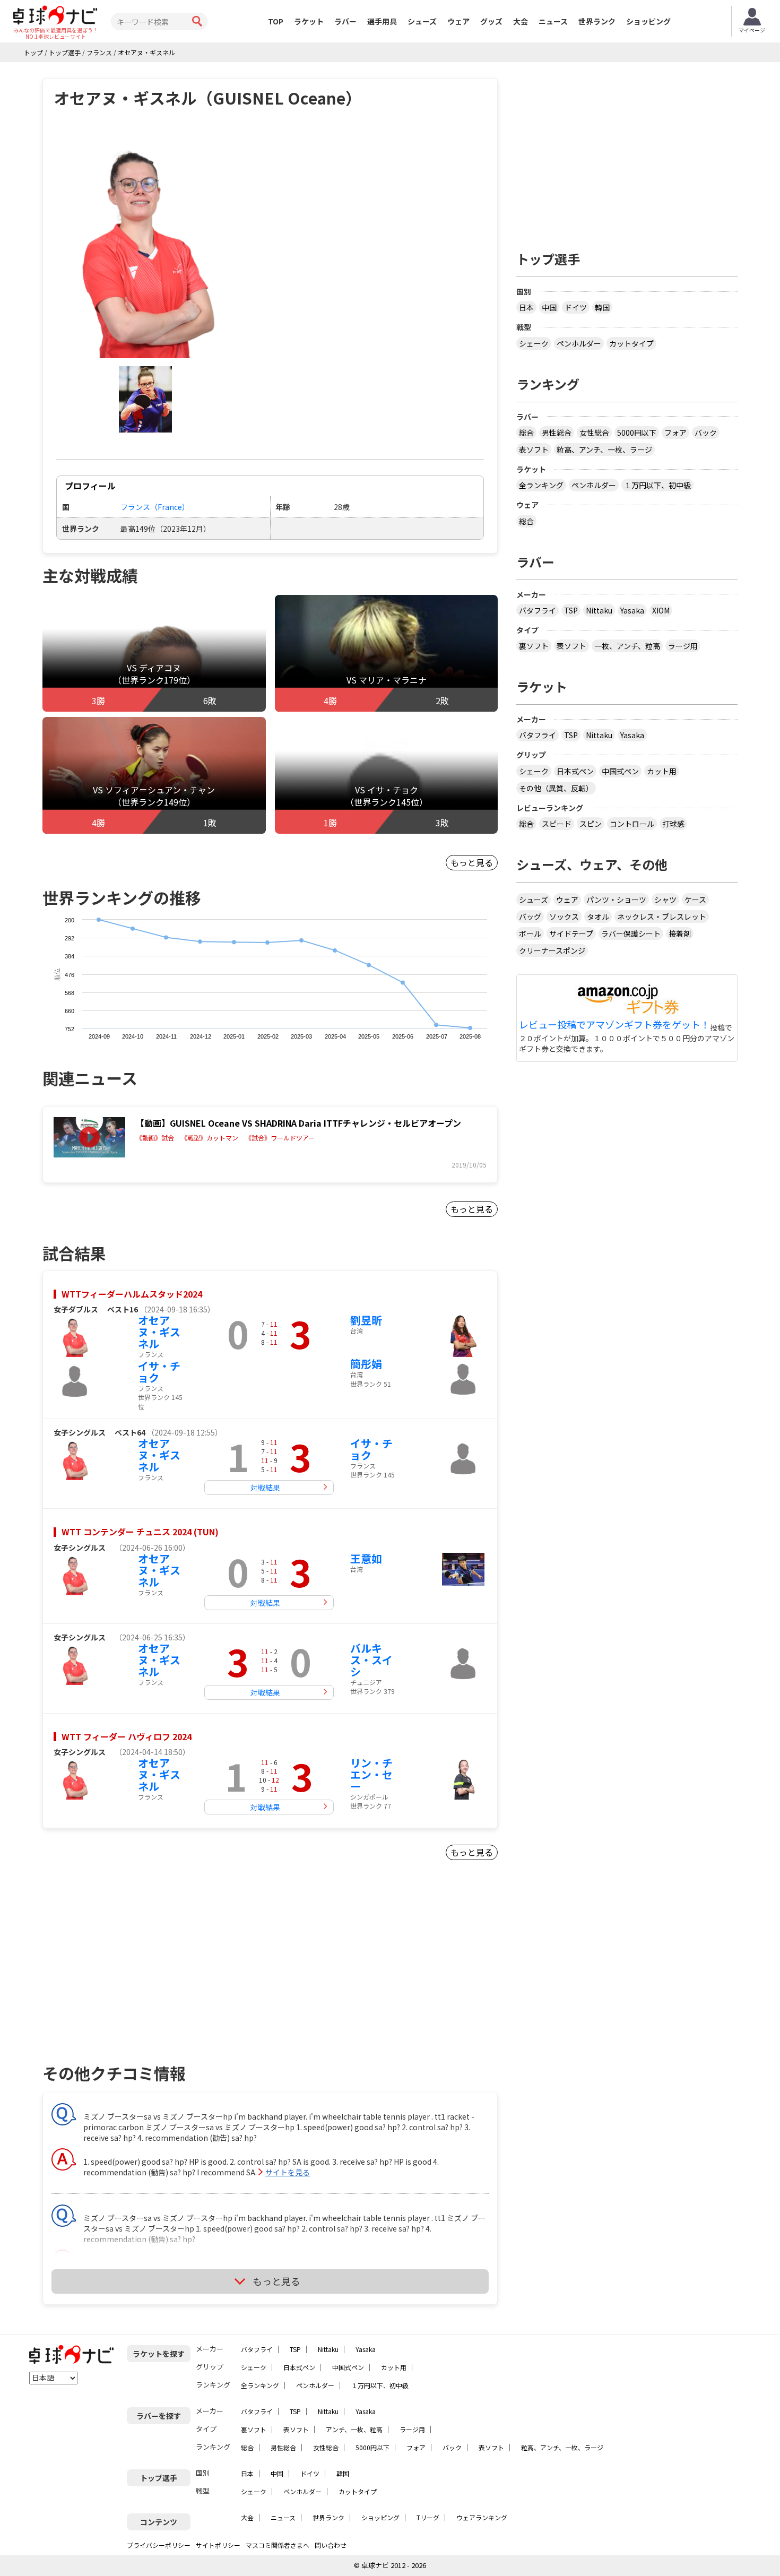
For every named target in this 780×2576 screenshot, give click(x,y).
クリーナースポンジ (552, 950)
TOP (276, 21)
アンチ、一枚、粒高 (354, 2429)
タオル (598, 917)
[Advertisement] (133, 1975)
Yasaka (632, 610)
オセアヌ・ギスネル (159, 1332)
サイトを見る (288, 2172)
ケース (695, 900)
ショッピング (648, 21)
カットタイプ (631, 343)
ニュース (553, 21)
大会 (521, 21)
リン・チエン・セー (371, 1774)
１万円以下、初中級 (657, 485)
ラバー (345, 21)
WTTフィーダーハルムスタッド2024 (132, 1294)
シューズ (422, 21)
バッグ (530, 917)
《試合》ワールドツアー (280, 1138)
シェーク (534, 343)
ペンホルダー (579, 343)
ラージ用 (683, 646)
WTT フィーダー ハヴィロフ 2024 (127, 1736)
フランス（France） (155, 507)
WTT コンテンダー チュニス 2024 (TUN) (140, 1532)
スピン (591, 824)
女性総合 (594, 433)
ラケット (309, 21)
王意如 (366, 1558)
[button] (145, 244)
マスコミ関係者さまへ (278, 2545)
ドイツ (576, 307)
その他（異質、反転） (556, 788)
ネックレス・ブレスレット (662, 917)
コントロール (632, 824)
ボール (530, 933)
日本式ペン (575, 771)
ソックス (564, 917)
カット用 (662, 771)
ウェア (458, 21)
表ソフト (534, 449)
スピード (557, 824)
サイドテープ (571, 933)
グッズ (491, 21)
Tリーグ (428, 2517)
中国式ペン (620, 771)
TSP (571, 610)
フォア (675, 433)
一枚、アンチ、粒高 (627, 646)
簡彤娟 (366, 1364)
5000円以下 (637, 433)
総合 (526, 433)
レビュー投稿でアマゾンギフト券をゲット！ (614, 1025)
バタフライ (538, 610)
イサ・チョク (159, 1372)
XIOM (661, 610)
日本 (526, 307)
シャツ (665, 900)
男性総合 (557, 433)
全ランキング (541, 485)
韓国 (602, 307)
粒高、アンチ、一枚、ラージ (604, 449)
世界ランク (597, 21)
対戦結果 (265, 1488)
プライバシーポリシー (159, 2545)
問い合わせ (331, 2545)
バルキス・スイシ (371, 1660)
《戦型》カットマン (210, 1138)
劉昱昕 (366, 1320)
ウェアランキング (482, 2517)
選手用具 (382, 21)
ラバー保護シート (631, 933)
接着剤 (680, 933)
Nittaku (599, 610)
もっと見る (472, 862)
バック (706, 433)
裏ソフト (534, 646)
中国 (549, 307)
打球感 (673, 824)
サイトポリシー (218, 2545)
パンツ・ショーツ (616, 900)
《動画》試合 (155, 1138)
